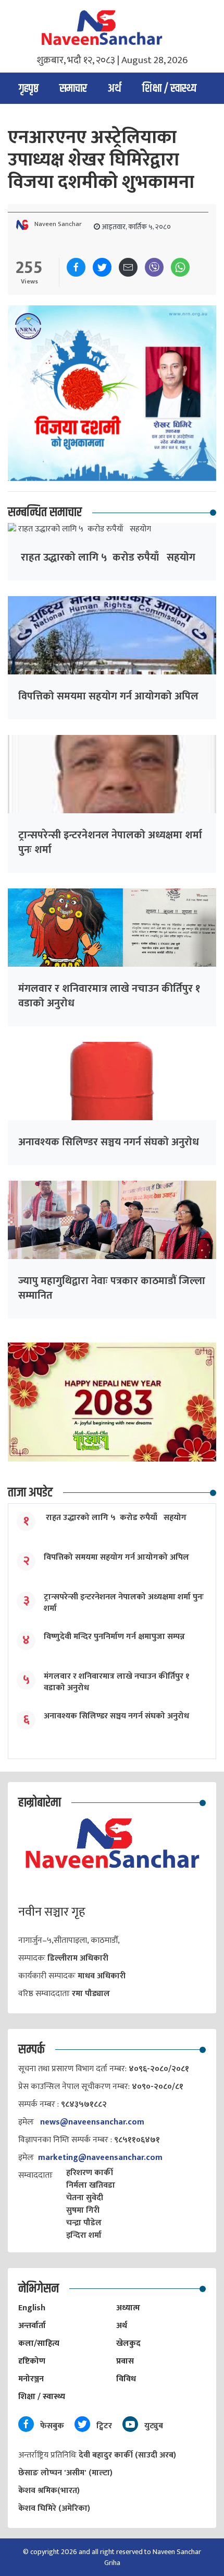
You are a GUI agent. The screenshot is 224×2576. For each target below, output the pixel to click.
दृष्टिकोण (32, 2361)
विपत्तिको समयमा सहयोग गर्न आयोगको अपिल (108, 696)
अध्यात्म (128, 2308)
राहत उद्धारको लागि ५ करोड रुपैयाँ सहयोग (107, 557)
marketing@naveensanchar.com (100, 2158)
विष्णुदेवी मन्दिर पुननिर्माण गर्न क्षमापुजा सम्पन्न (114, 1637)
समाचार (73, 89)
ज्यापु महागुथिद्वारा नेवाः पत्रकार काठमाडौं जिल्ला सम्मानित (112, 1288)
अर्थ (115, 89)
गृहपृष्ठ (29, 89)
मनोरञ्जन (31, 2379)
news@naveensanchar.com (92, 2122)
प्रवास (125, 2361)
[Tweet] (102, 267)
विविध (126, 2379)
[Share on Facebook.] (76, 267)
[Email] (128, 267)
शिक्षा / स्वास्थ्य (169, 89)
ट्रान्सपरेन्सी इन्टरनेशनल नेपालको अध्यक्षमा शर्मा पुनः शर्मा (110, 842)
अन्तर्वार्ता (32, 2326)
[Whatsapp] (180, 267)
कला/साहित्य (39, 2343)
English (32, 2308)
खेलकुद (128, 2343)
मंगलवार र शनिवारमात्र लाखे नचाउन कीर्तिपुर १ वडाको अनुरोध (109, 996)
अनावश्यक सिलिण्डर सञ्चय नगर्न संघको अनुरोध (109, 1142)
